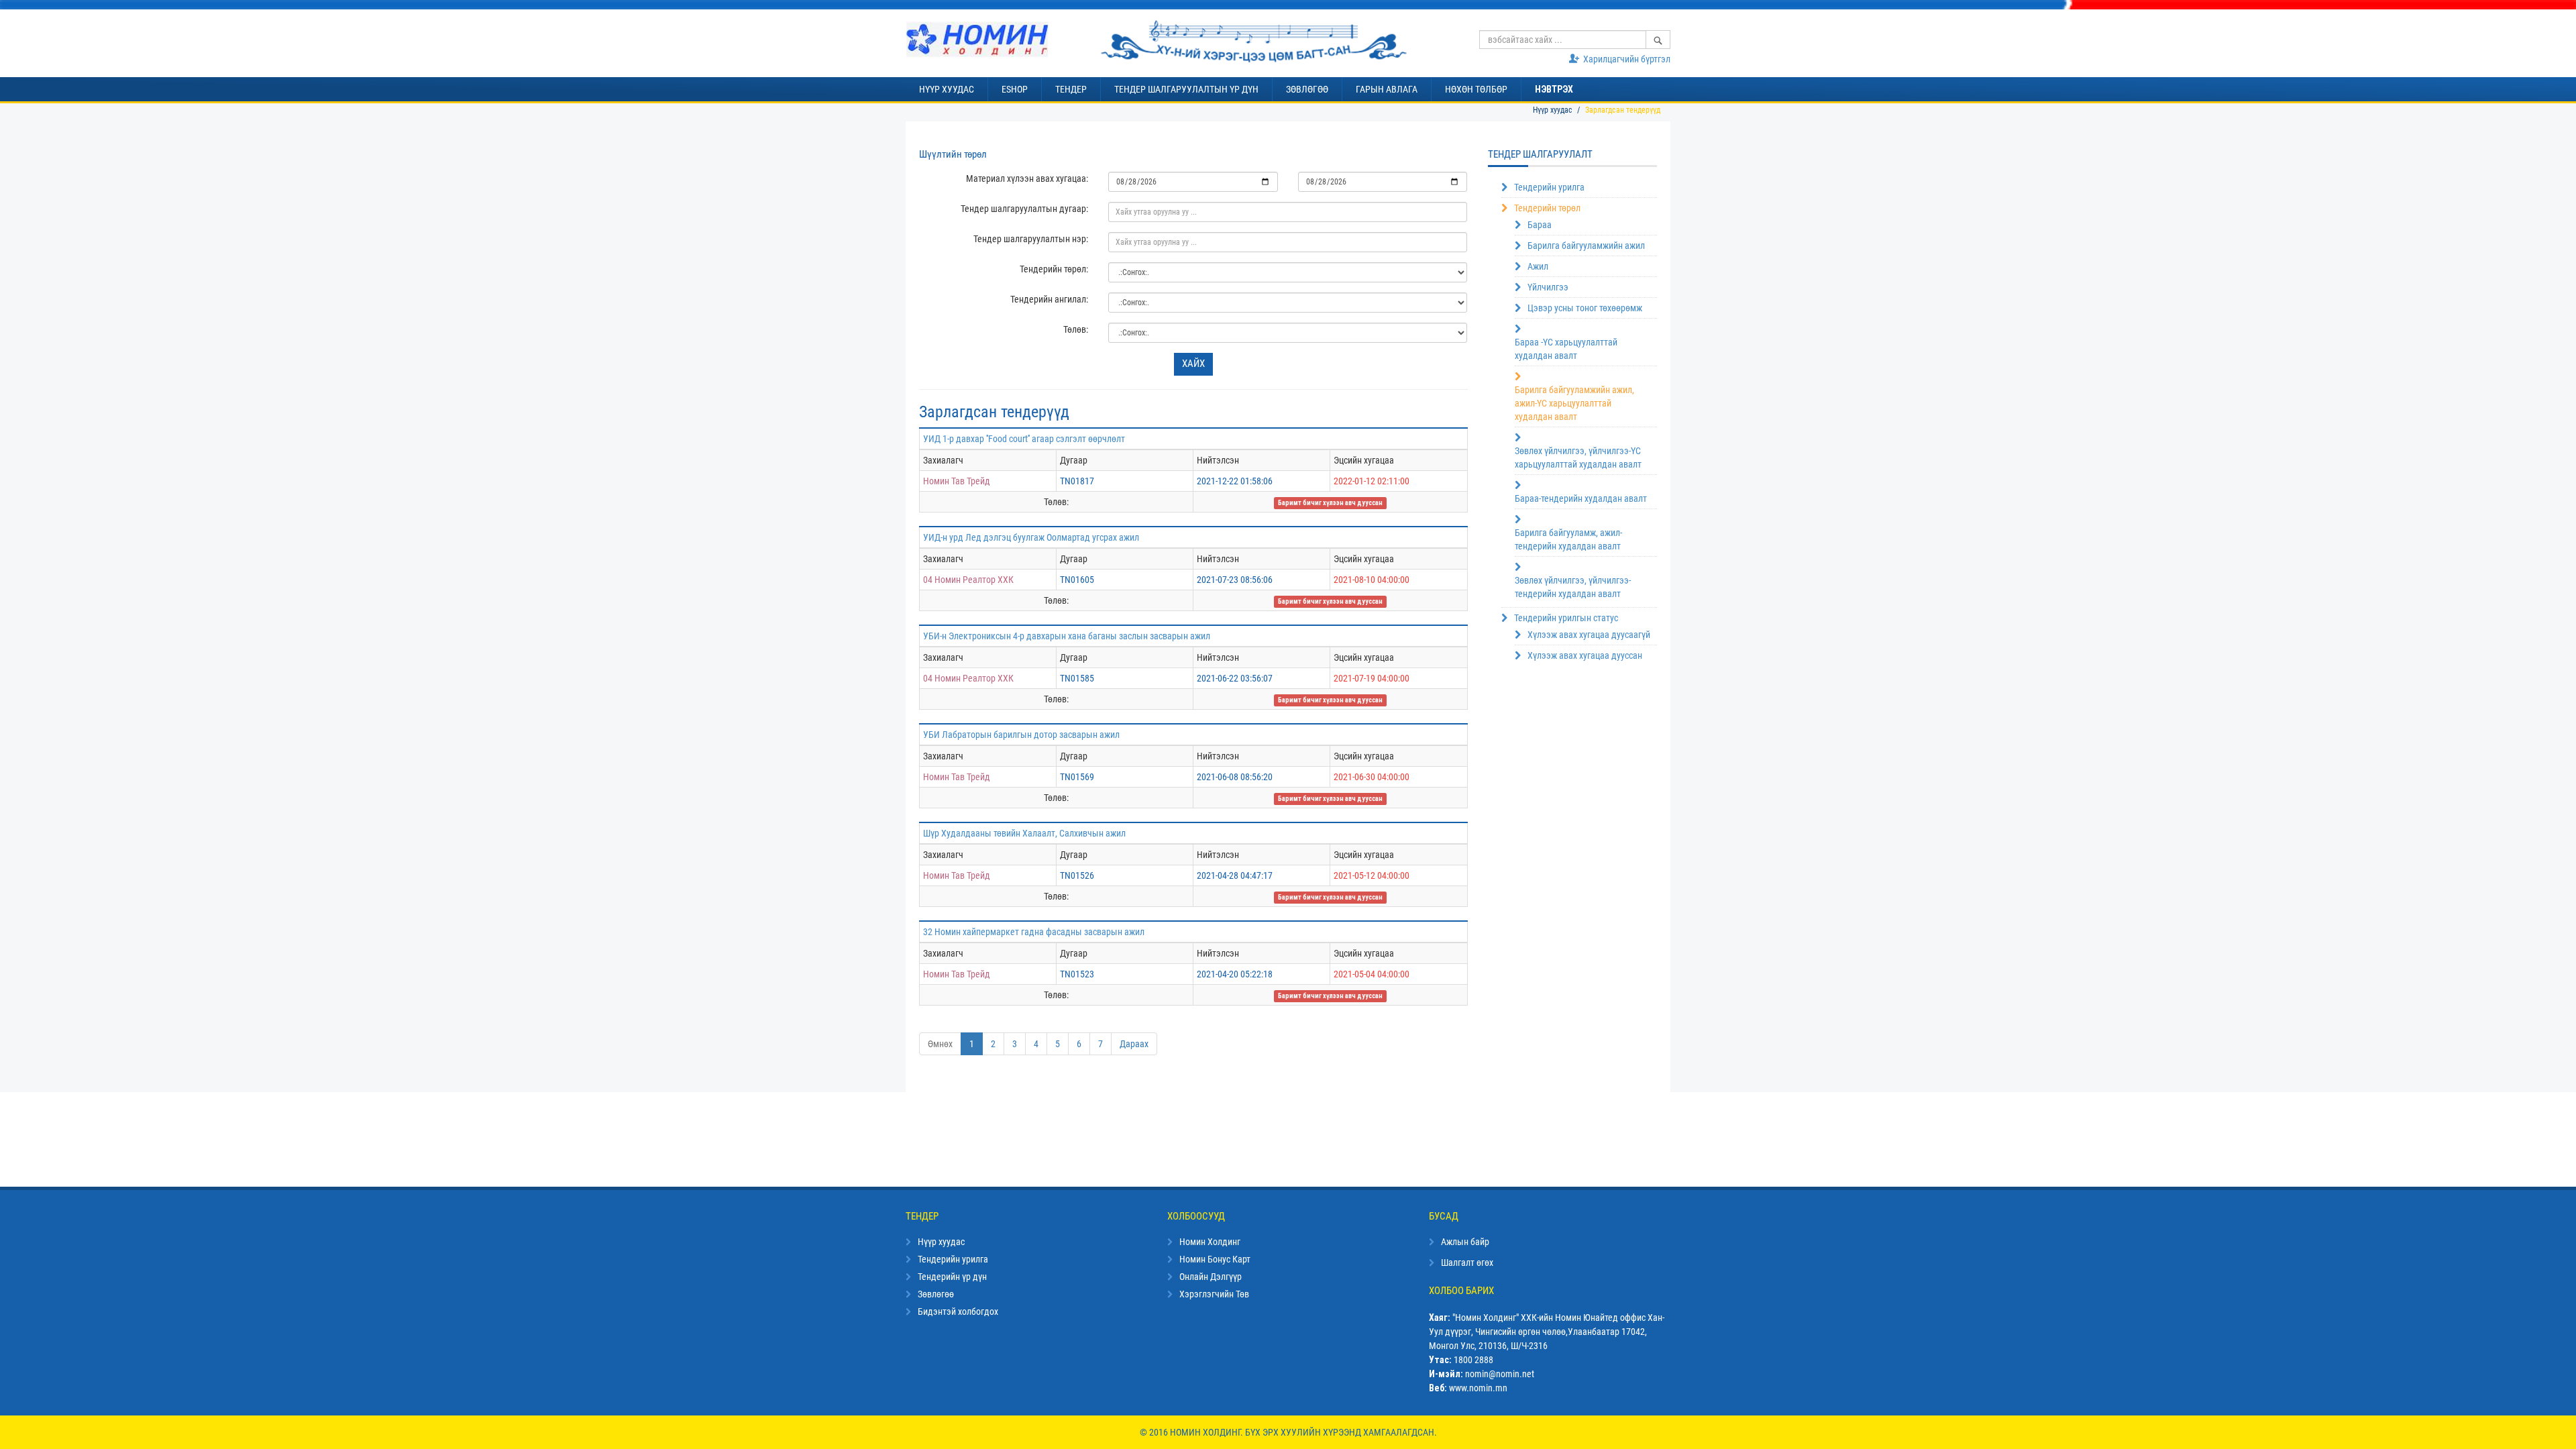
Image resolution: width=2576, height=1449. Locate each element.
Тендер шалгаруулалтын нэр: (1031, 239)
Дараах (1134, 1044)
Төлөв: (1076, 329)
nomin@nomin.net (1500, 1374)
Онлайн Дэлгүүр (1211, 1277)
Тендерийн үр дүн (952, 1277)
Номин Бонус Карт (1215, 1259)
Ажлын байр (1465, 1242)
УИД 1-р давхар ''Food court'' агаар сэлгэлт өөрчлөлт (1024, 439)
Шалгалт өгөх (1467, 1263)
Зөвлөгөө (936, 1294)
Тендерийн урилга (1549, 187)
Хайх (1193, 364)
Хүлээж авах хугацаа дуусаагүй (1589, 635)
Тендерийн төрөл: (1054, 269)
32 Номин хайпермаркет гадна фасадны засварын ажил (1034, 932)
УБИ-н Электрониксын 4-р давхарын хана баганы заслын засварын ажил (1067, 636)
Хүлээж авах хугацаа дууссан (1585, 655)
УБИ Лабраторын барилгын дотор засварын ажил (1021, 735)
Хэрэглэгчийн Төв (1214, 1294)
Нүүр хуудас (1553, 110)
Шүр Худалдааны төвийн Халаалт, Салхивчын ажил (1024, 833)
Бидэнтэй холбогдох (958, 1311)
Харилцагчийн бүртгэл (1627, 59)
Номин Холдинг (1210, 1242)
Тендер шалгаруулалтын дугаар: (1024, 209)
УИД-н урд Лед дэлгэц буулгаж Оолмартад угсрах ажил (1031, 537)
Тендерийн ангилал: (1049, 299)
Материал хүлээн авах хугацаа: (1027, 178)
